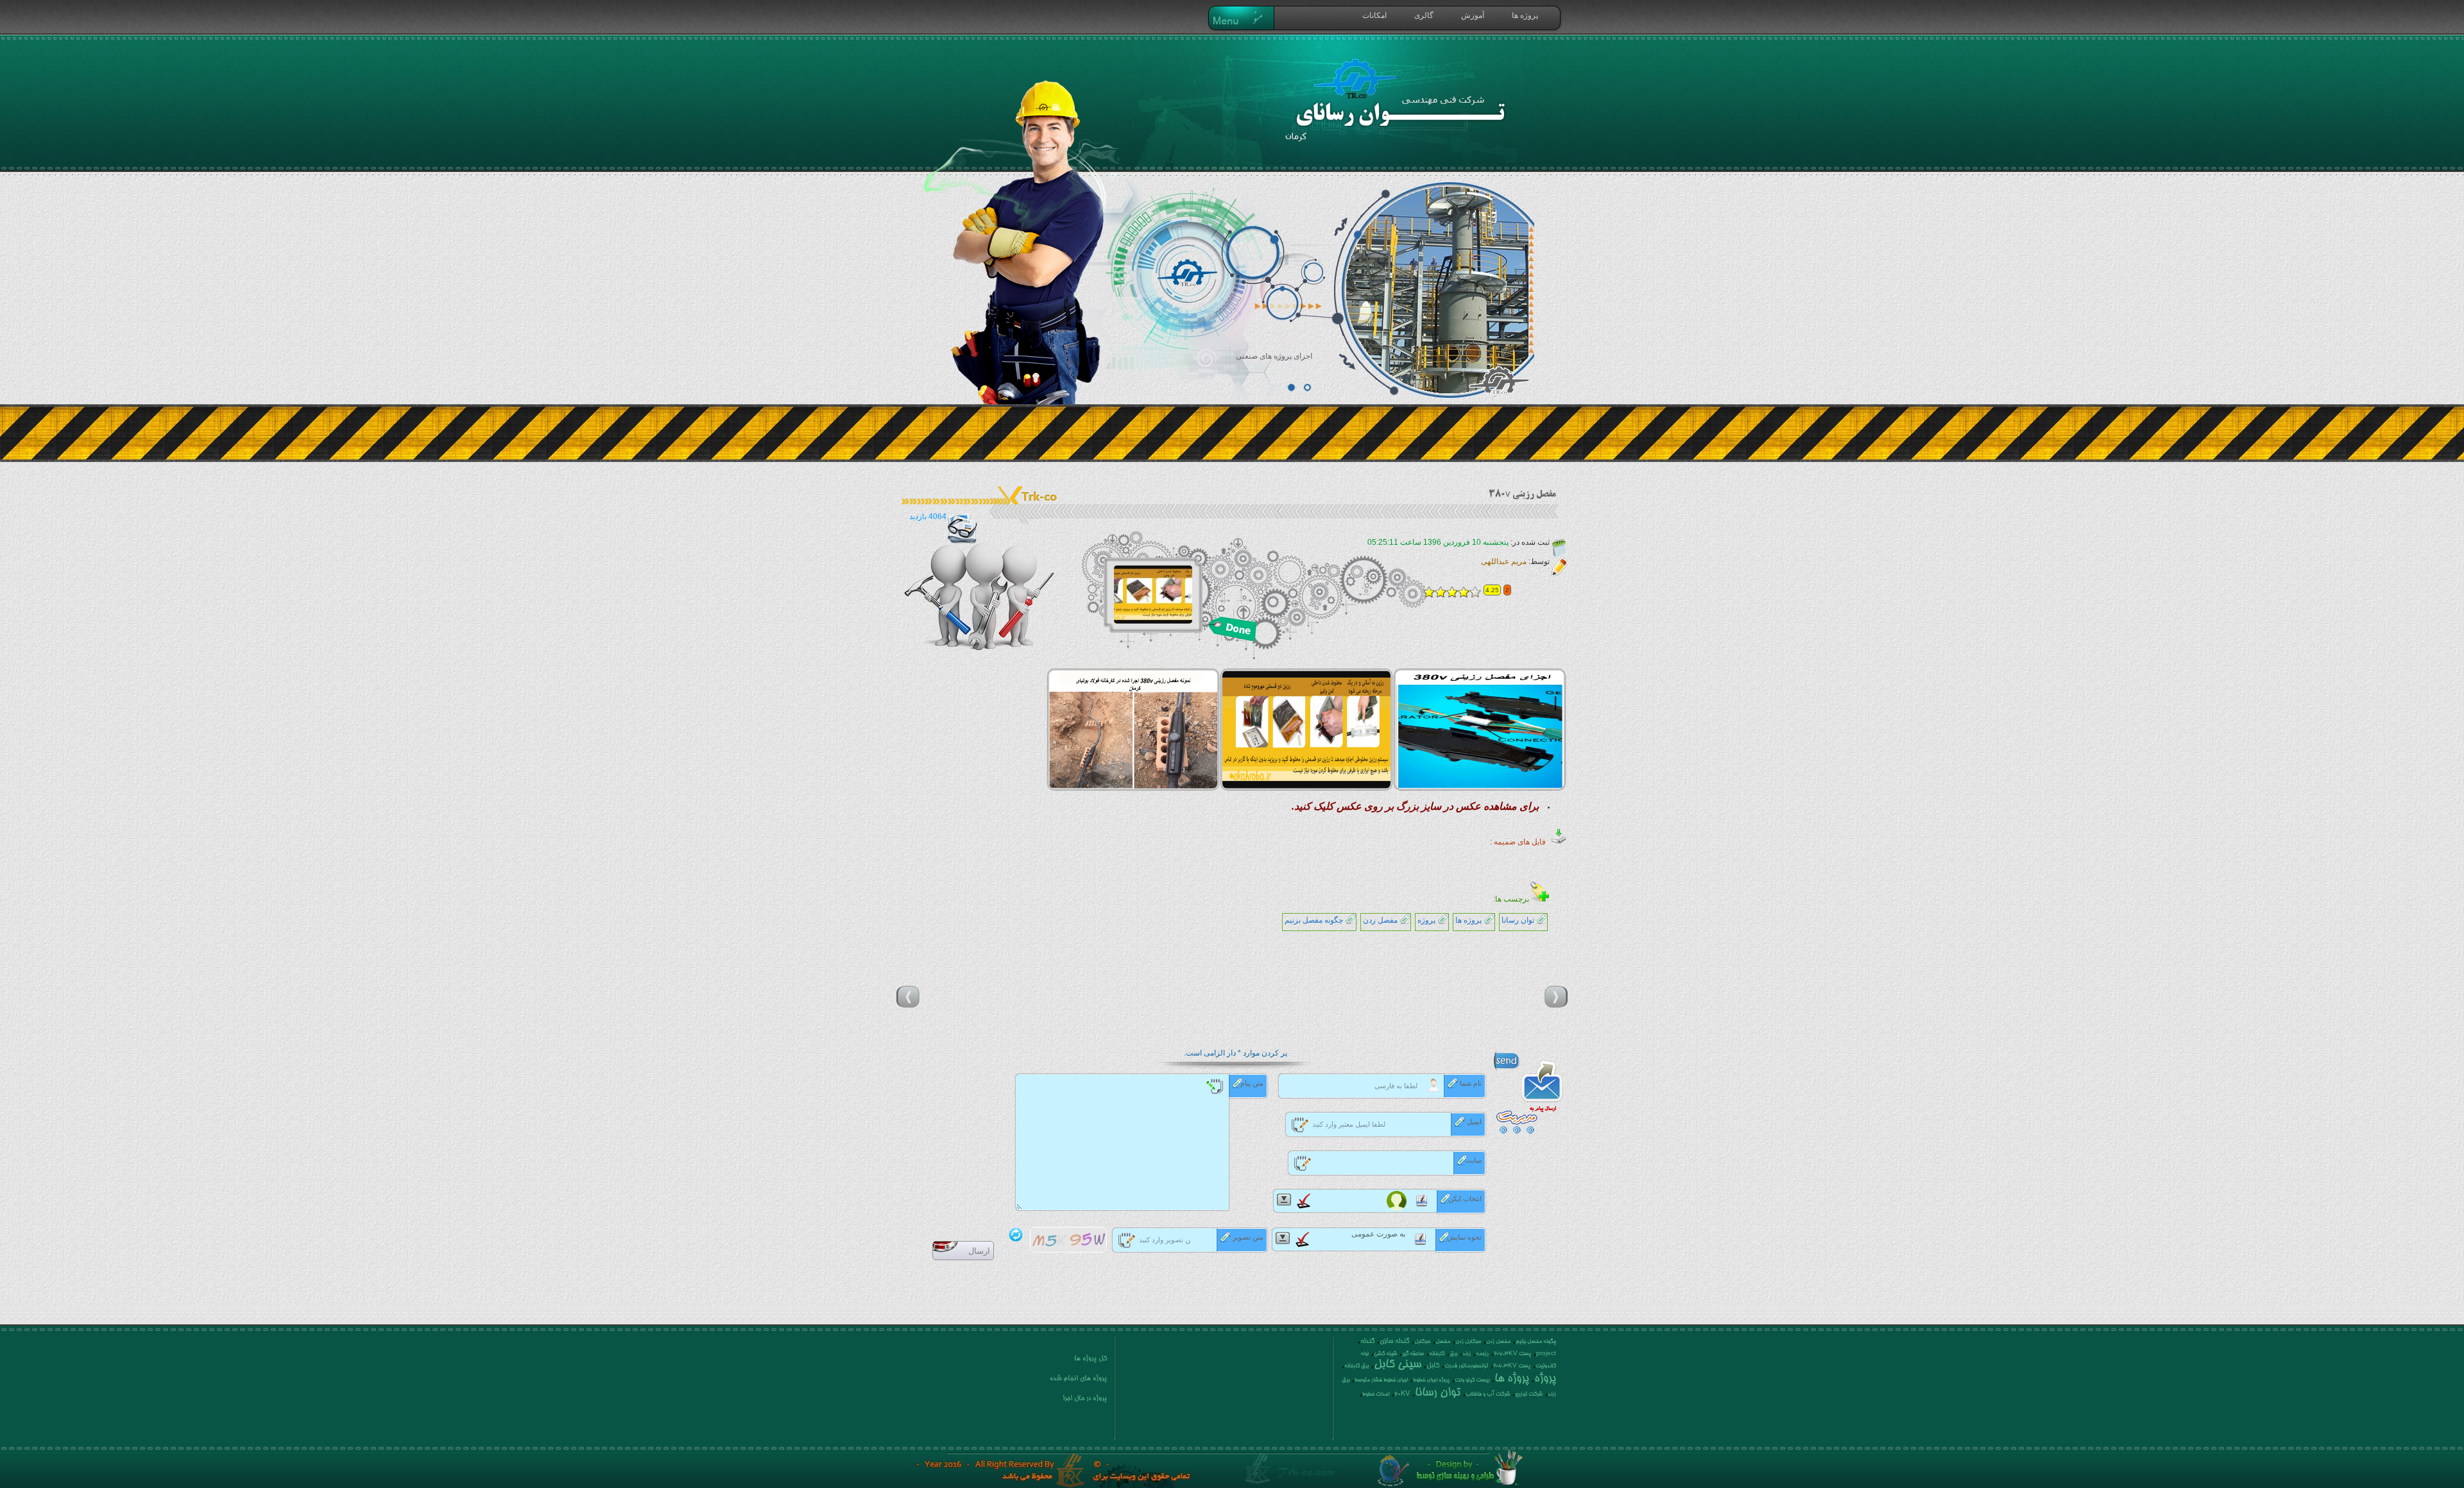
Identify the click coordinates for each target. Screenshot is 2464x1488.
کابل (1433, 1366)
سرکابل (1422, 1342)
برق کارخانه (1356, 1366)
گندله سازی (1394, 1342)
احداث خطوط (1376, 1394)
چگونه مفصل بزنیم (1314, 920)
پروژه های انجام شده (1078, 1379)
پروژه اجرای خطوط (1431, 1380)
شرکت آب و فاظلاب (1488, 1394)
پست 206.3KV (1512, 1354)
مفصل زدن (1380, 920)
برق (1453, 1354)
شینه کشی (1385, 1354)
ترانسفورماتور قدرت (1466, 1366)
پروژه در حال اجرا (1085, 1399)
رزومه (1482, 1354)
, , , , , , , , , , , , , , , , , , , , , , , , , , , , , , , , (1449, 1367)
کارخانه (1437, 1354)
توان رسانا (1518, 920)
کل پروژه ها (1091, 1359)
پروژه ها (1468, 920)
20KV (1402, 1394)
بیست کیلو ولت (1472, 1380)
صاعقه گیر (1413, 1354)
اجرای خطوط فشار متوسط (1381, 1380)
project (1546, 1354)
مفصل (1443, 1342)
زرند (1467, 1354)
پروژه (1426, 920)
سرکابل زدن (1468, 1342)
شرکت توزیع (1529, 1394)
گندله (1367, 1342)
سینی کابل (1398, 1365)
